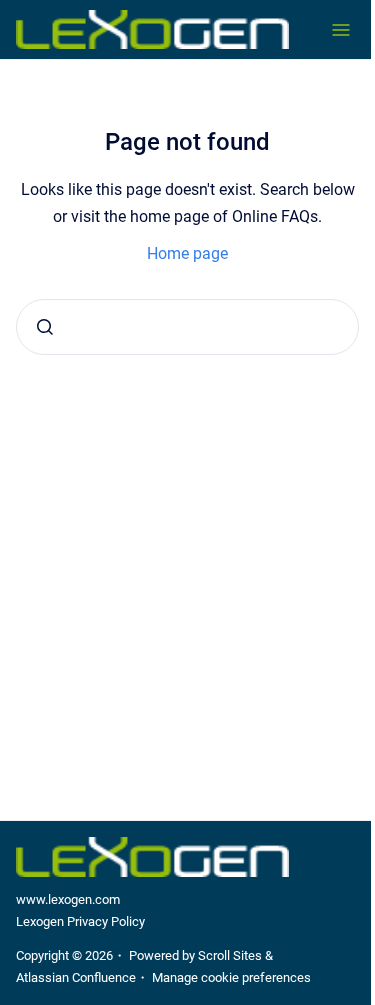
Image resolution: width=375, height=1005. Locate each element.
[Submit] (45, 327)
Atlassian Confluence (76, 977)
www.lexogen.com (68, 899)
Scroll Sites (230, 955)
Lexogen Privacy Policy (80, 921)
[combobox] (187, 327)
